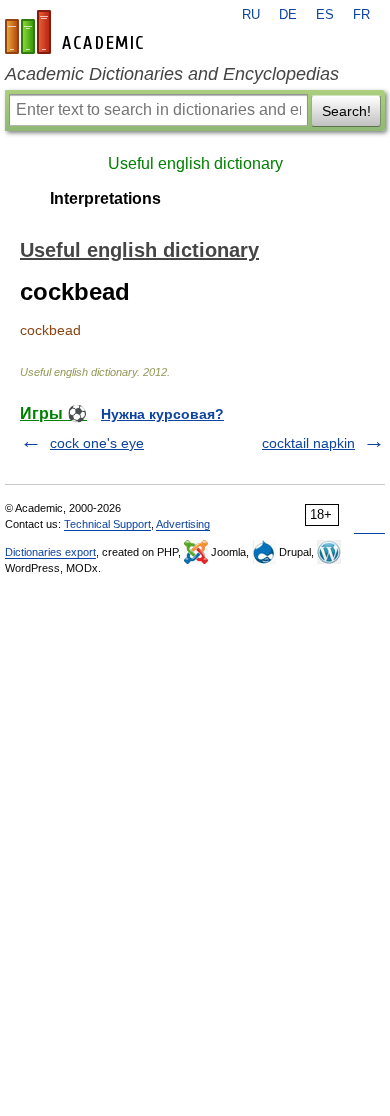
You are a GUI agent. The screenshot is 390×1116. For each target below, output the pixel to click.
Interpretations (105, 198)
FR (361, 15)
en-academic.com (77, 32)
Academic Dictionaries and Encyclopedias (172, 74)
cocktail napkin (308, 443)
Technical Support (107, 524)
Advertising (183, 524)
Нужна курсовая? (162, 414)
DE (288, 15)
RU (251, 15)
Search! (346, 111)
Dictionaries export (50, 552)
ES (325, 15)
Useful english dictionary (195, 163)
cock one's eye (97, 443)
